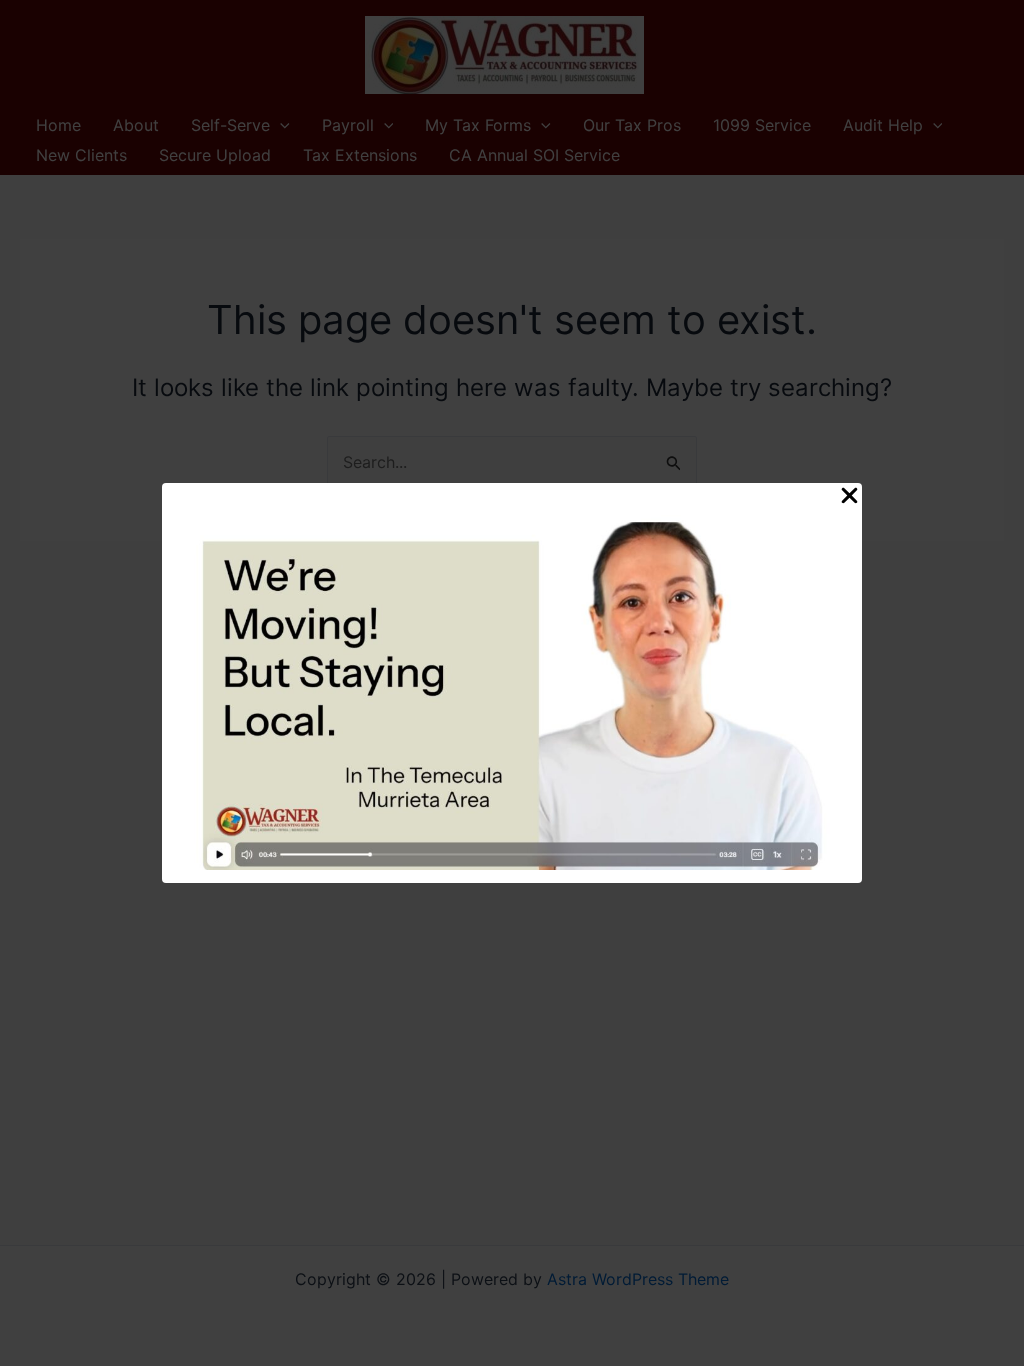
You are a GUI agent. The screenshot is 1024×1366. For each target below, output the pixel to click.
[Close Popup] (849, 496)
